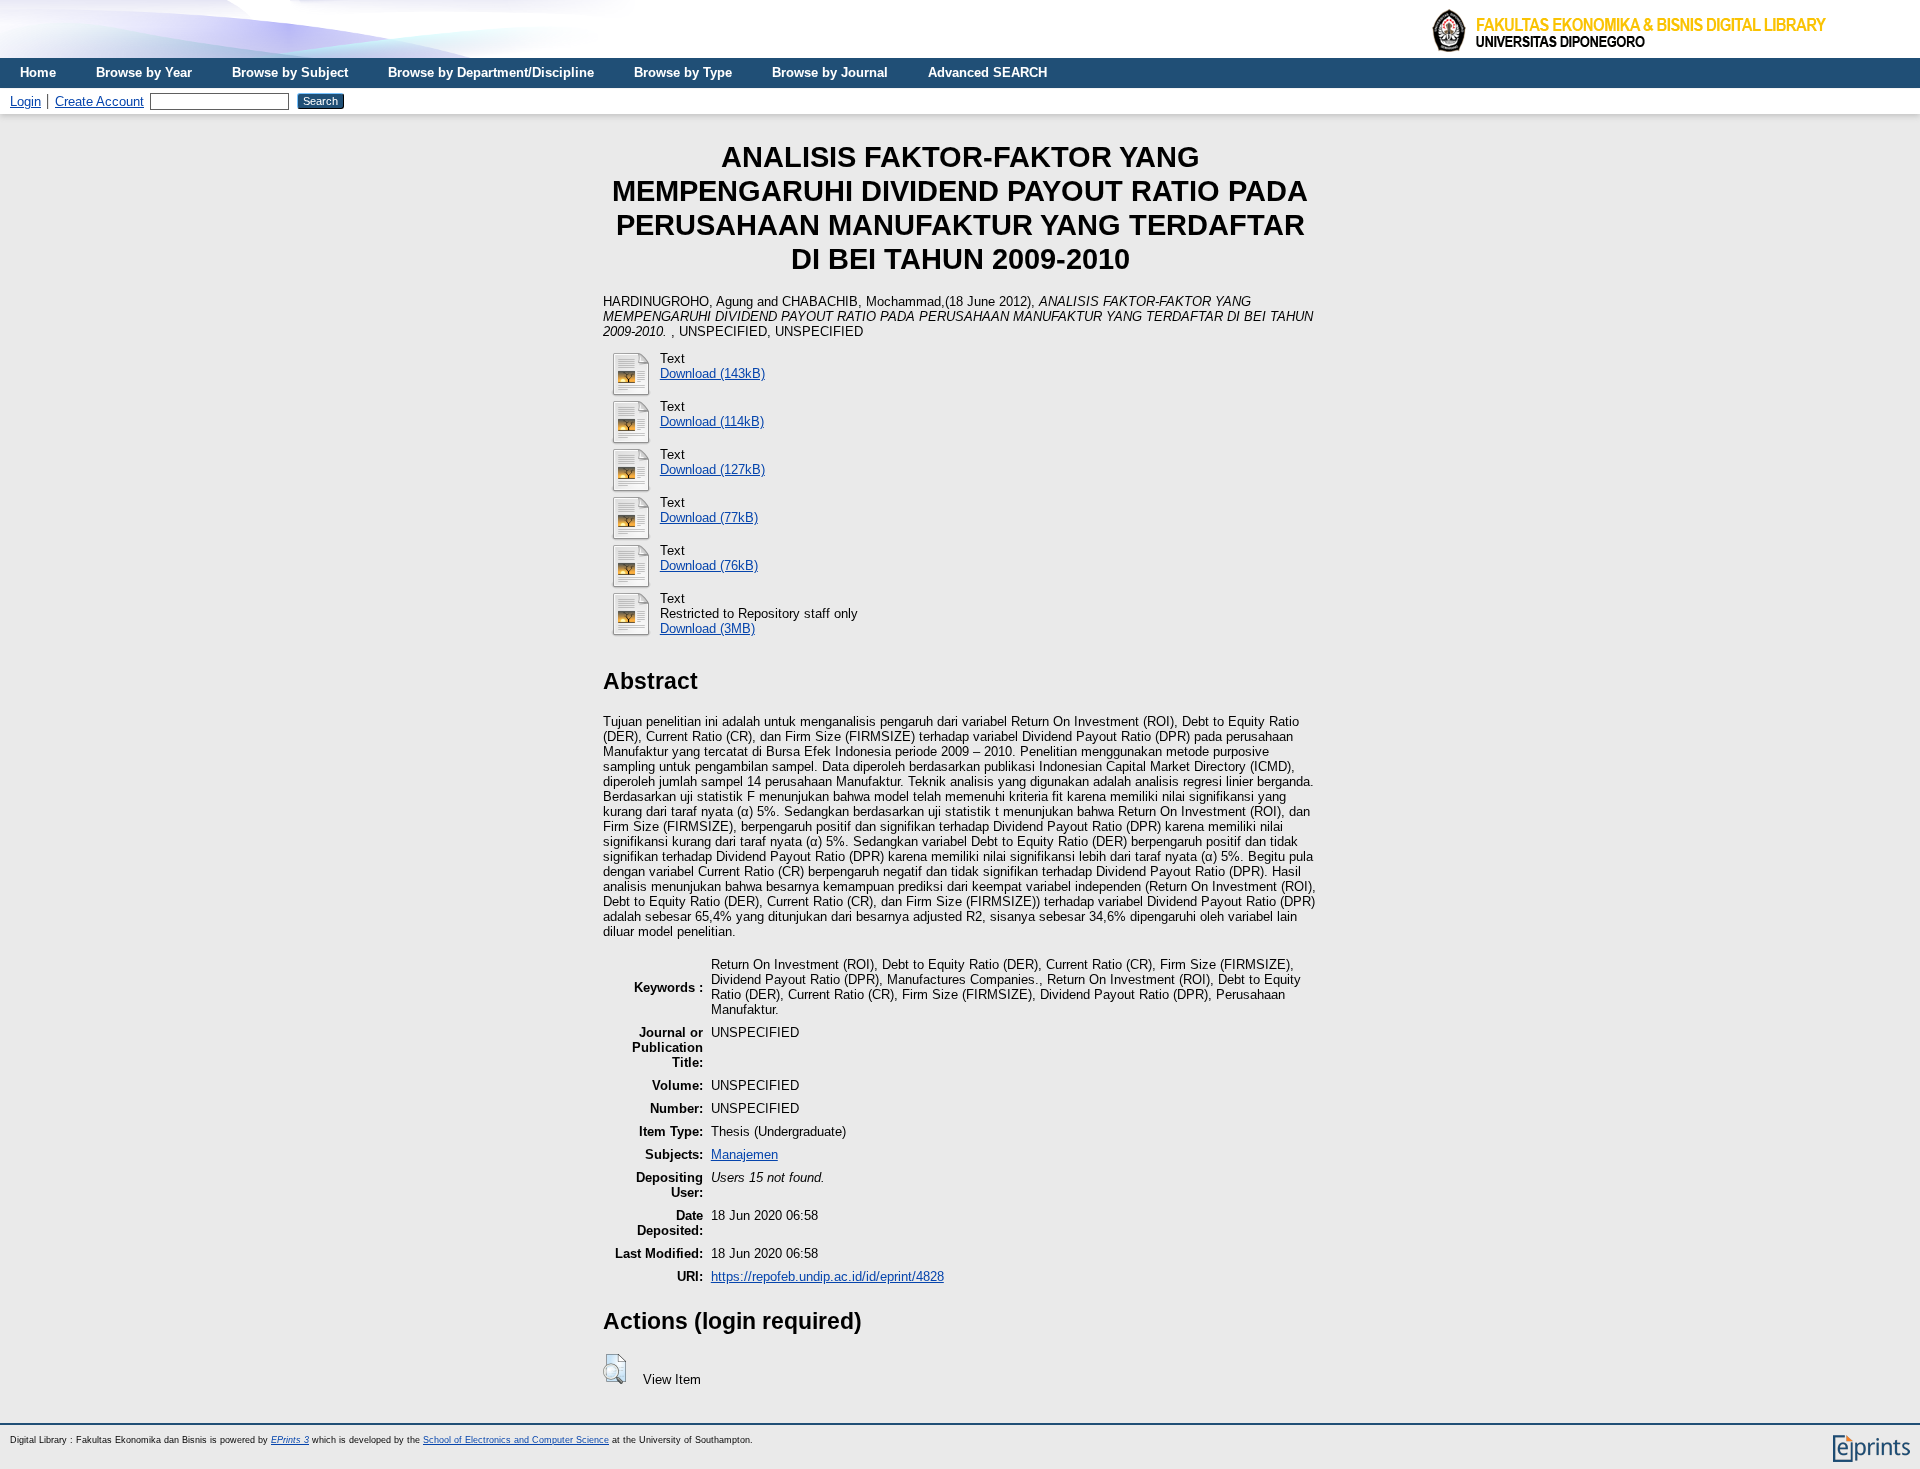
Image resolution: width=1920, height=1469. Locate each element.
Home (38, 72)
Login (25, 101)
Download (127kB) (712, 469)
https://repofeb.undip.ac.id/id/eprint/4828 (827, 1276)
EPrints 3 (290, 1440)
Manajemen (744, 1154)
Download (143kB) (712, 373)
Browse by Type (683, 72)
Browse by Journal (830, 72)
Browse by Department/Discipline (491, 72)
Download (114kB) (712, 421)
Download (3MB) (707, 628)
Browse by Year (144, 72)
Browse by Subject (290, 72)
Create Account (99, 101)
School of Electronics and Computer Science (516, 1440)
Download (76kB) (709, 565)
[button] (614, 1369)
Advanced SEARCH (987, 72)
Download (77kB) (709, 517)
